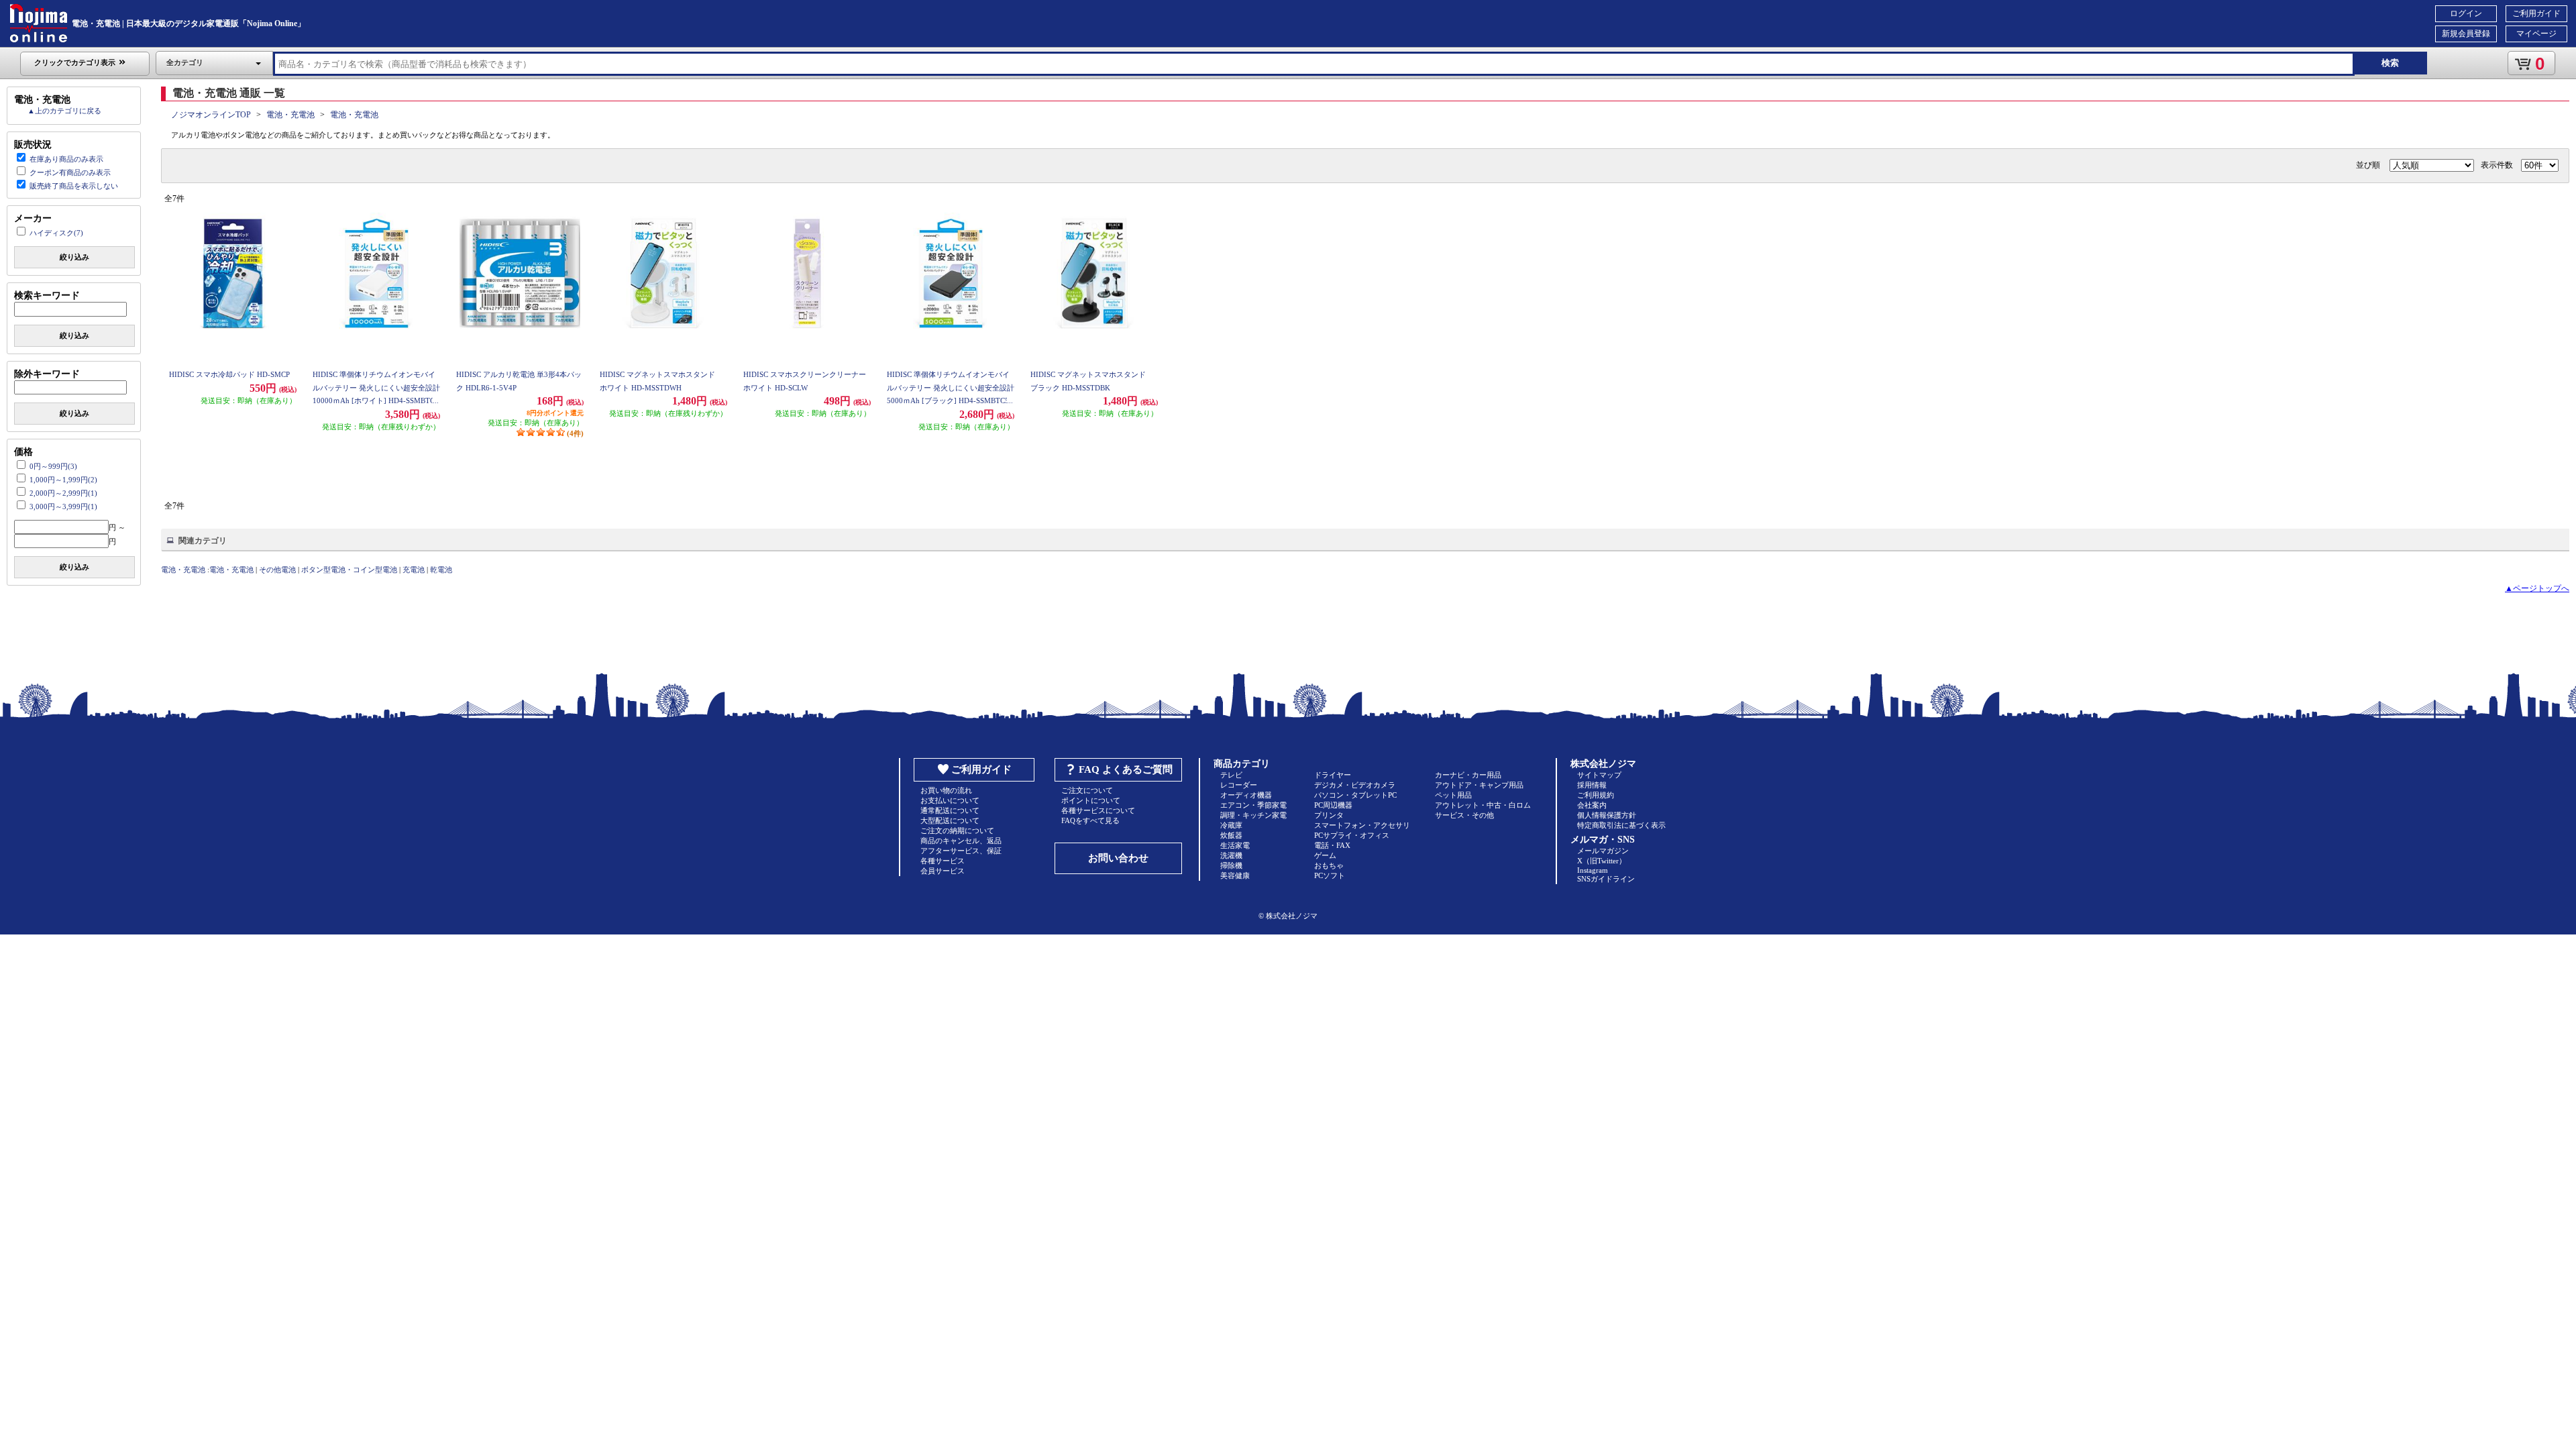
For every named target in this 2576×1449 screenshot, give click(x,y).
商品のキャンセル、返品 (961, 841)
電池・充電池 (290, 115)
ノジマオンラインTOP (211, 115)
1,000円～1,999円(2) (63, 480)
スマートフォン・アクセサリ (1362, 825)
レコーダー (1239, 785)
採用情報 (1592, 785)
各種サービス (943, 861)
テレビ (1231, 775)
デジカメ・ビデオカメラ (1355, 785)
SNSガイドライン (1606, 879)
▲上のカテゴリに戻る (64, 111)
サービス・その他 (1464, 815)
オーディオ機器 (1246, 795)
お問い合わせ (1118, 858)
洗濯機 (1231, 855)
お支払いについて (950, 800)
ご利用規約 (1596, 795)
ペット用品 (1453, 795)
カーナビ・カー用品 (1468, 775)
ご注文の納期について (957, 830)
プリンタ (1329, 815)
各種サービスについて (1098, 810)
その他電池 (277, 570)
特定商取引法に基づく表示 (1621, 825)
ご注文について (1087, 790)
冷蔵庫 (1231, 825)
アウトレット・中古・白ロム (1483, 805)
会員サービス (943, 871)
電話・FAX (1332, 845)
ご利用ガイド (2536, 13)
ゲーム (1325, 855)
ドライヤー (1333, 775)
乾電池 (441, 570)
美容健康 (1235, 875)
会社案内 (1592, 805)
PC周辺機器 (1333, 805)
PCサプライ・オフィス (1352, 835)
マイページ (2536, 34)
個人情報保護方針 (1607, 815)
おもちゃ (1329, 865)
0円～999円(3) (53, 466)
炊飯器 (1231, 835)
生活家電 (1235, 845)
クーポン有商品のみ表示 (70, 172)
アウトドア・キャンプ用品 (1479, 785)
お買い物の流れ (946, 790)
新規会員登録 (2466, 34)
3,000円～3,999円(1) (63, 506)
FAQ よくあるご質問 (1126, 769)
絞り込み (74, 257)
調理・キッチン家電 (1253, 815)
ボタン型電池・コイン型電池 (349, 570)
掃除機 (1231, 865)
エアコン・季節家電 (1253, 805)
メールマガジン (1603, 851)
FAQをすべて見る (1090, 820)
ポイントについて (1091, 800)
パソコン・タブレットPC (1355, 795)
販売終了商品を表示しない (74, 186)
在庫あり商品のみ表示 (66, 159)
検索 (2390, 63)
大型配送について (950, 820)
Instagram (1593, 870)
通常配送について (950, 810)
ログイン (2466, 13)
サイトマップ (1599, 775)
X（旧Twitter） (1602, 861)
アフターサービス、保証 (961, 851)
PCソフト (1330, 875)
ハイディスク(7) (56, 233)
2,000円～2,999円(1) (63, 493)
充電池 (414, 570)
